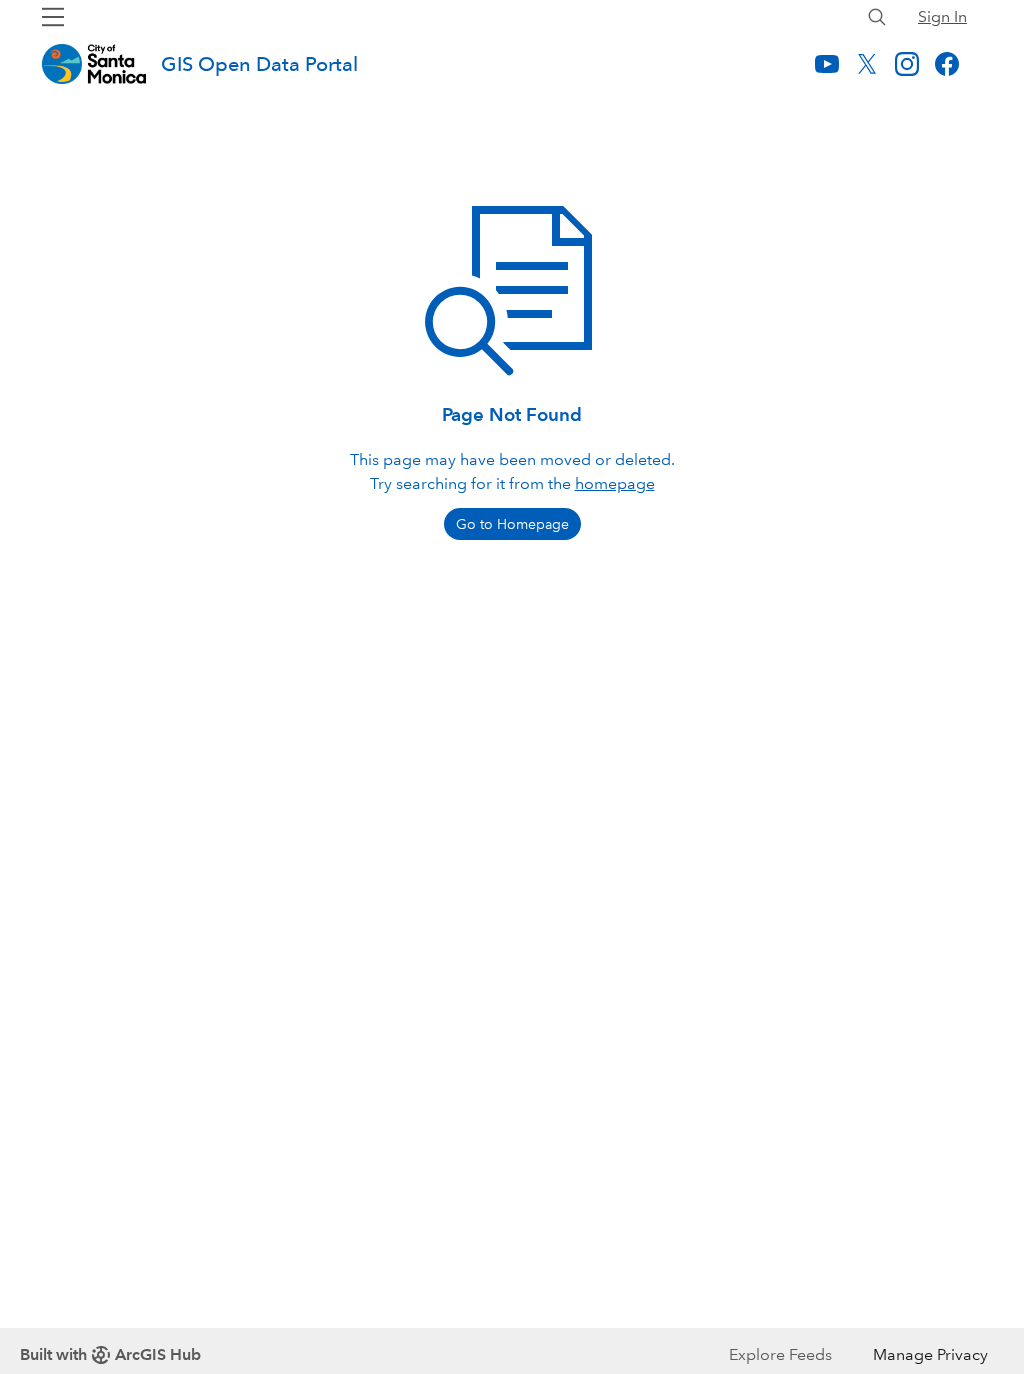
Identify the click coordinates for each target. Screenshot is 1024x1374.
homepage (615, 483)
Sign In (942, 16)
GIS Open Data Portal (259, 64)
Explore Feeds (780, 1354)
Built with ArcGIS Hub (110, 1354)
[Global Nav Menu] (53, 17)
